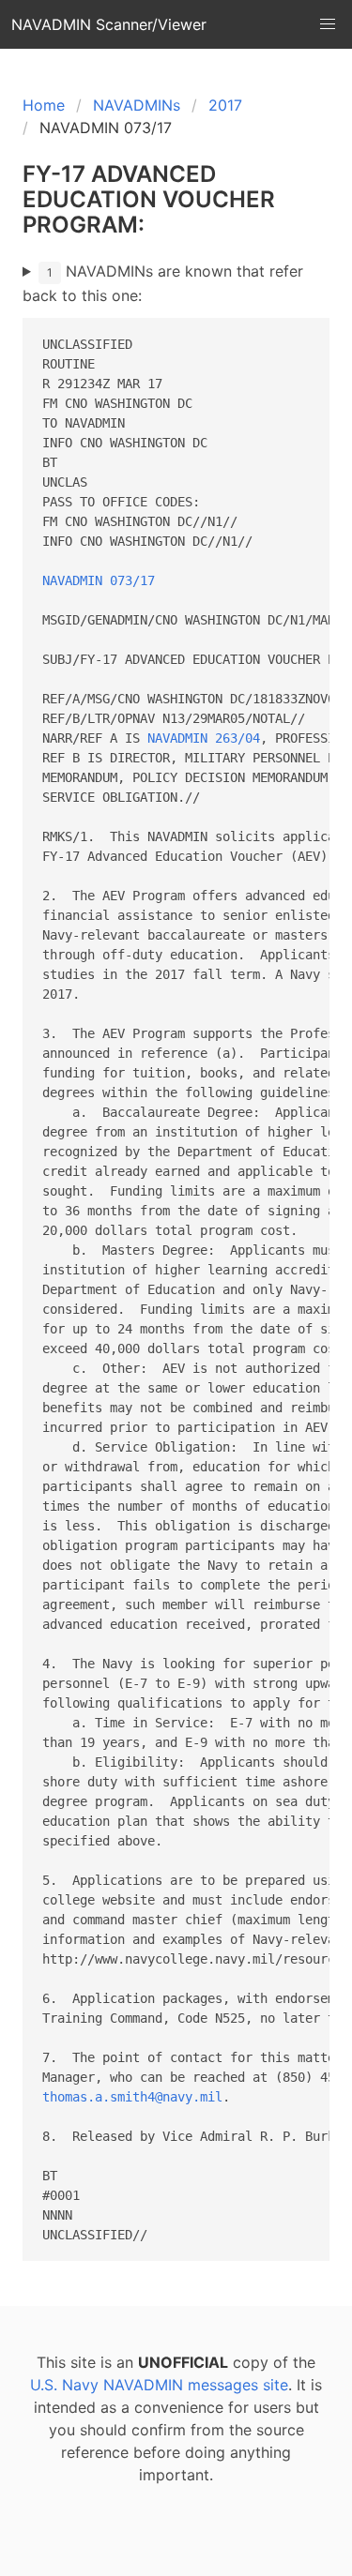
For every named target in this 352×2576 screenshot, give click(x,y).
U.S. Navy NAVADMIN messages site (159, 2385)
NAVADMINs (137, 105)
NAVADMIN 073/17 (99, 580)
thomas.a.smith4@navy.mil (132, 2097)
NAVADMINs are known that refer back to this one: (163, 283)
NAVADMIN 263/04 (204, 738)
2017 (225, 105)
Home (44, 105)
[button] (328, 24)
